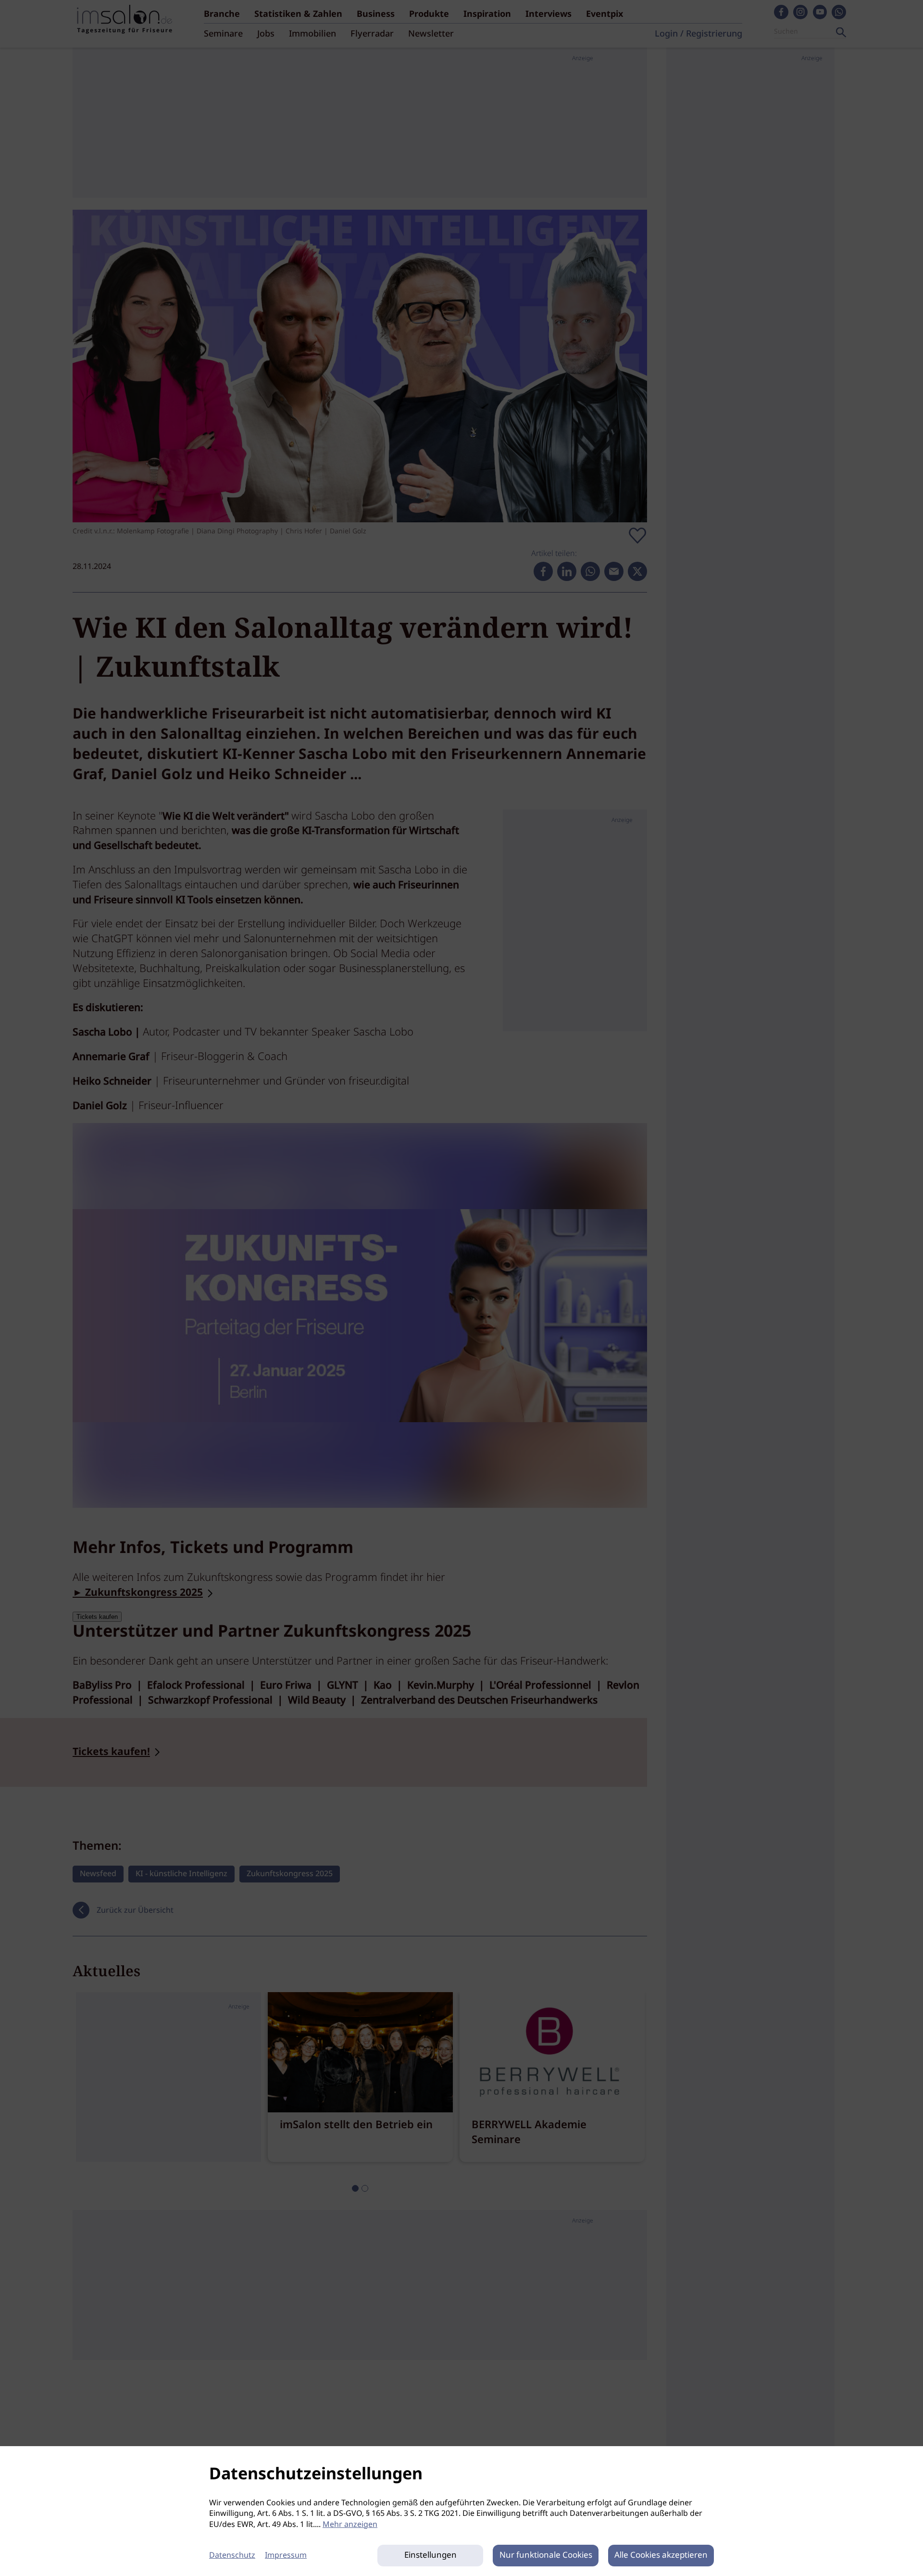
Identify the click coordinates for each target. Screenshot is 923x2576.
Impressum (286, 2556)
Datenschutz (232, 2556)
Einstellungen (430, 2556)
